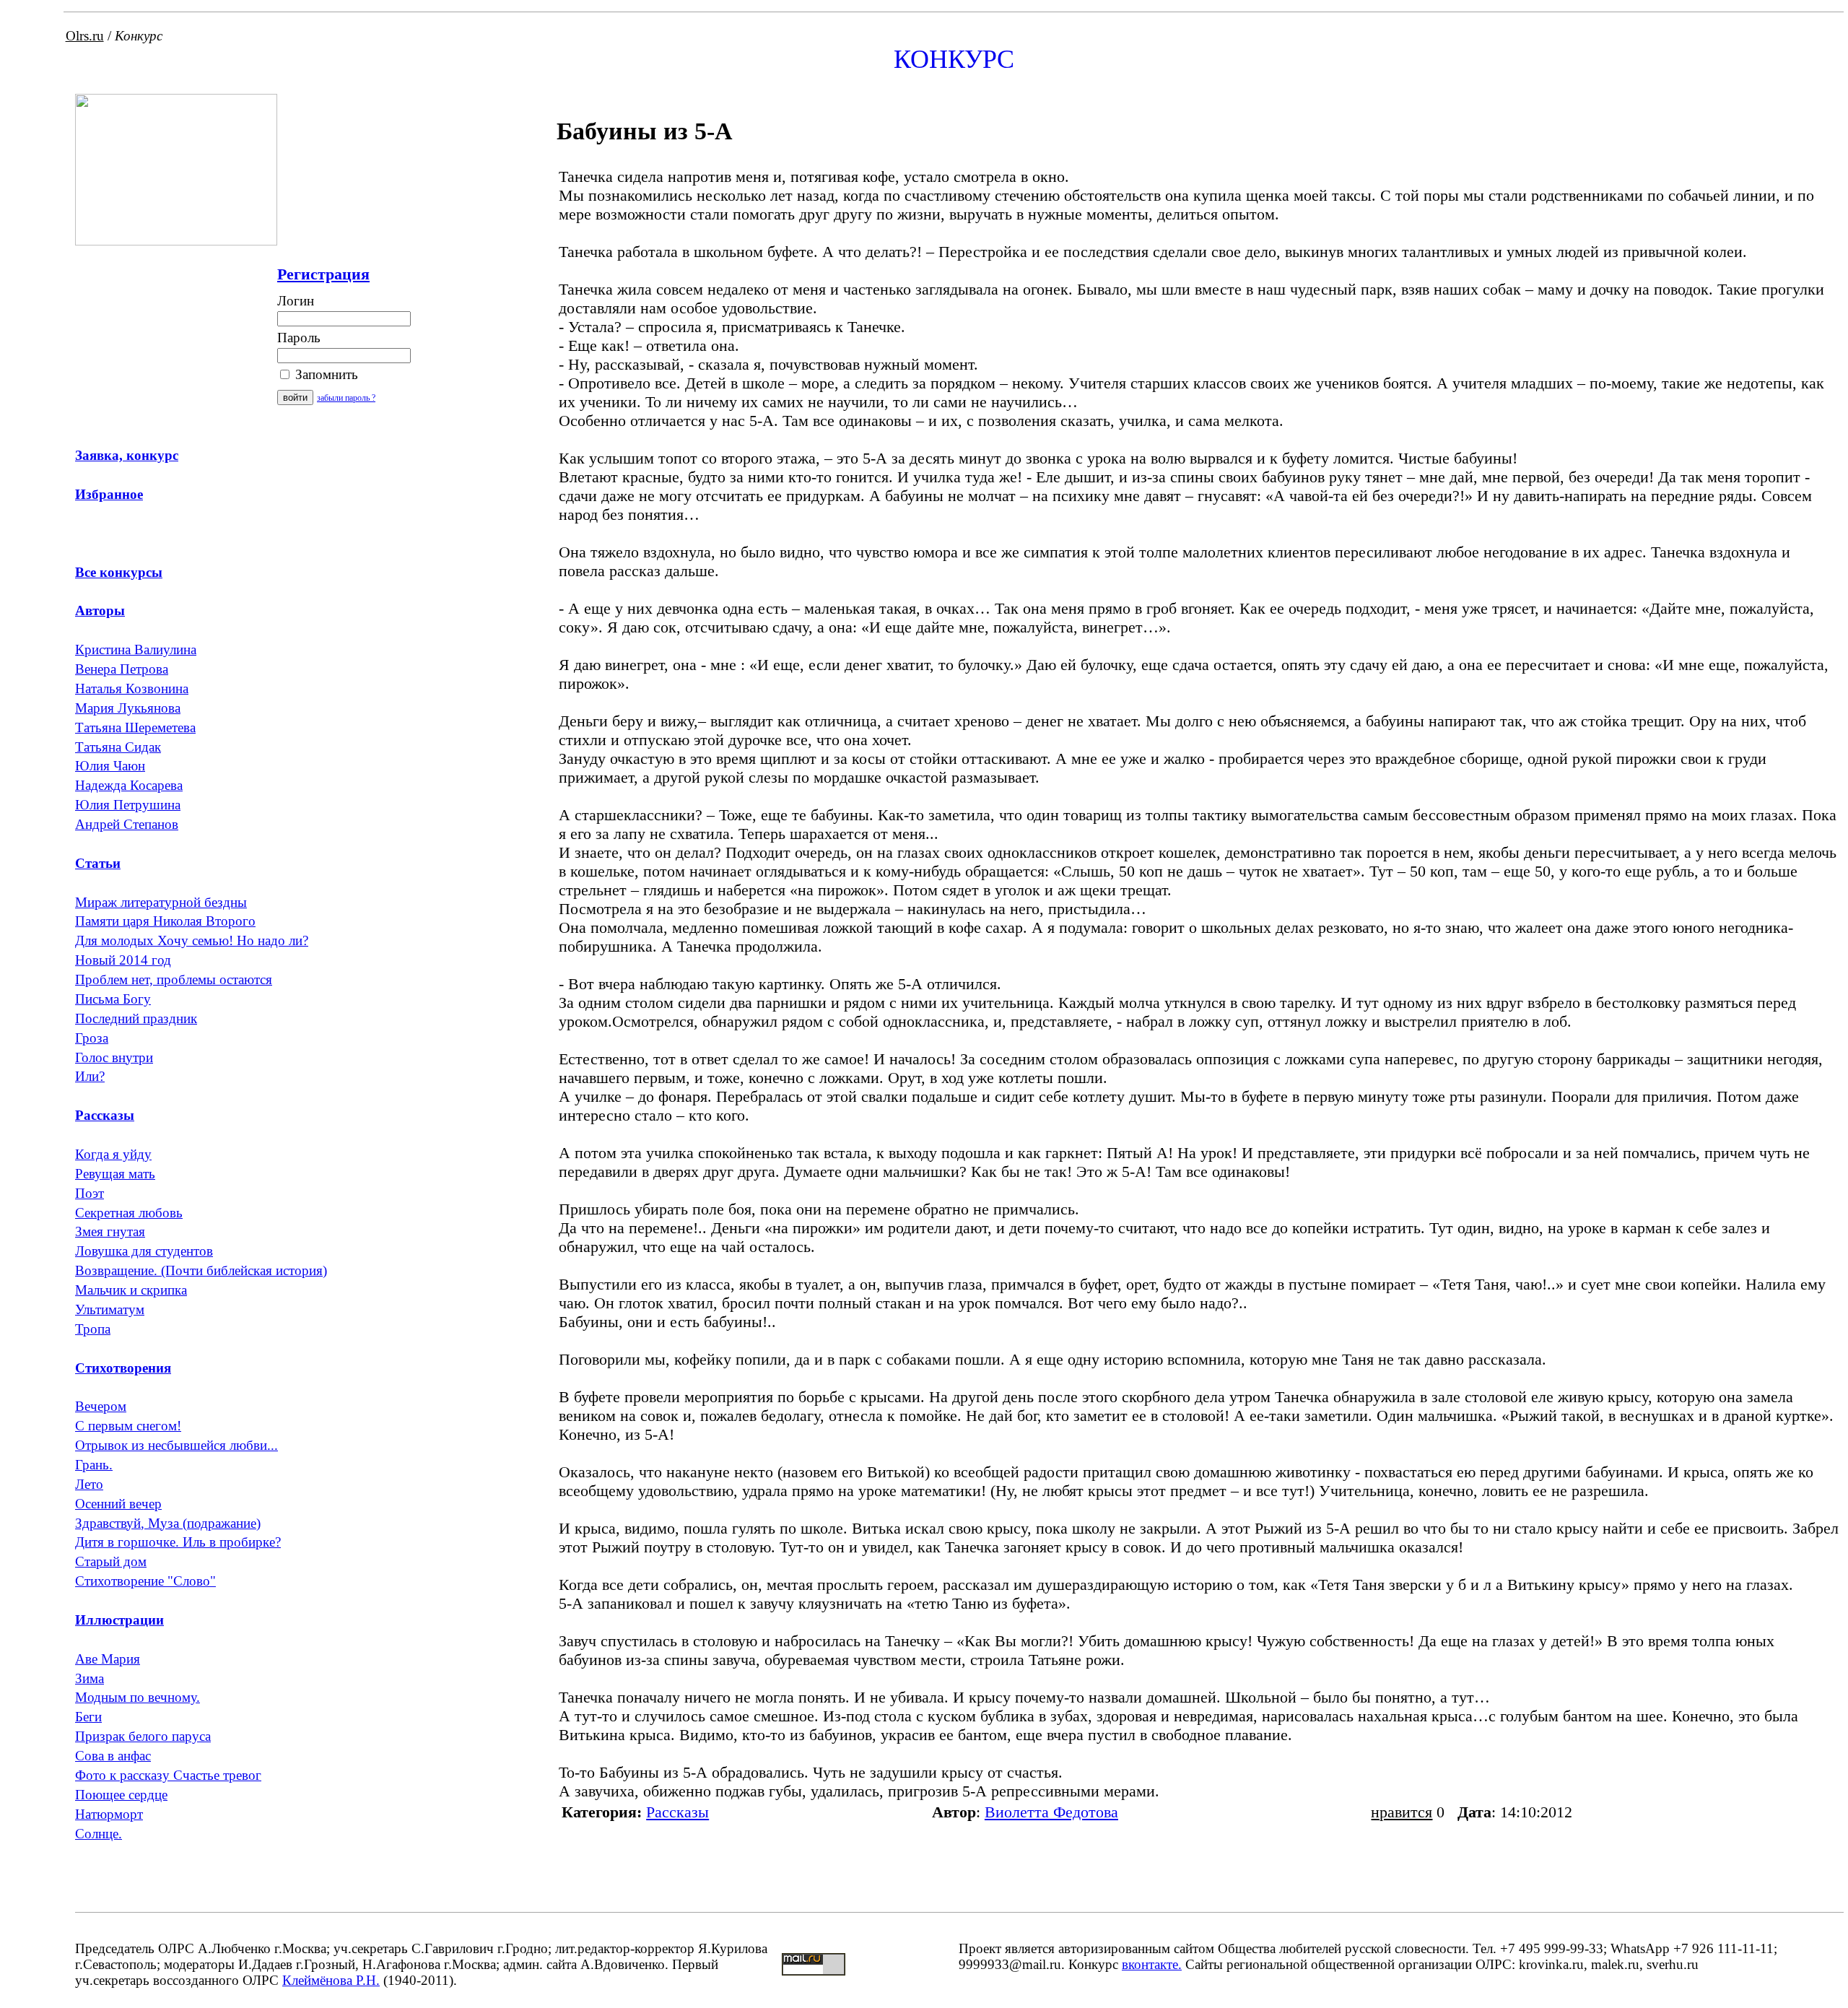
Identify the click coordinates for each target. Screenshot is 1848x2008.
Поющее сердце (121, 1795)
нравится (1402, 1812)
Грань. (94, 1465)
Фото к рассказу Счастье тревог (168, 1775)
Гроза (92, 1038)
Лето (89, 1484)
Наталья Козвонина (132, 688)
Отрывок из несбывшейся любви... (176, 1445)
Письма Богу (113, 999)
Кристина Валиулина (136, 649)
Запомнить (325, 374)
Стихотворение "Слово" (145, 1581)
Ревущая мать (115, 1174)
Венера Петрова (122, 669)
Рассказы (677, 1812)
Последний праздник (136, 1018)
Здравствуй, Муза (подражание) (168, 1523)
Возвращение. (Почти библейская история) (201, 1270)
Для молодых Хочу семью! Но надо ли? (192, 940)
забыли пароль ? (346, 398)
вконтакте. (1152, 1964)
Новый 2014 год (123, 960)
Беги (88, 1717)
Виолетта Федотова (1051, 1812)
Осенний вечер (118, 1504)
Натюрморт (109, 1814)
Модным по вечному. (138, 1697)
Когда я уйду (113, 1154)
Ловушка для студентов (144, 1251)
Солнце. (99, 1834)
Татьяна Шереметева (135, 727)
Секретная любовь (129, 1213)
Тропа (93, 1329)
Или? (90, 1076)
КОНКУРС (954, 59)
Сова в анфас (113, 1756)
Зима (90, 1678)
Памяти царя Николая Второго (165, 921)
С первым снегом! (128, 1426)
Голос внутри (114, 1057)
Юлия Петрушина (128, 805)
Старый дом (111, 1561)
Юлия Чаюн (110, 766)
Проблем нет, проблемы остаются (174, 979)
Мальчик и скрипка (131, 1290)
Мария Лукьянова (128, 708)
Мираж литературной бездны (161, 902)
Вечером (101, 1406)
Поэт (90, 1193)
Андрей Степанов (127, 824)
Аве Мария (108, 1659)
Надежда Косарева (129, 785)
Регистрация (323, 274)
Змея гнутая (110, 1231)
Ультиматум (110, 1309)
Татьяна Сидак (118, 747)
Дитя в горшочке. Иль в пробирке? (178, 1542)
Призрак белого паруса (143, 1736)
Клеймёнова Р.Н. (331, 1980)
